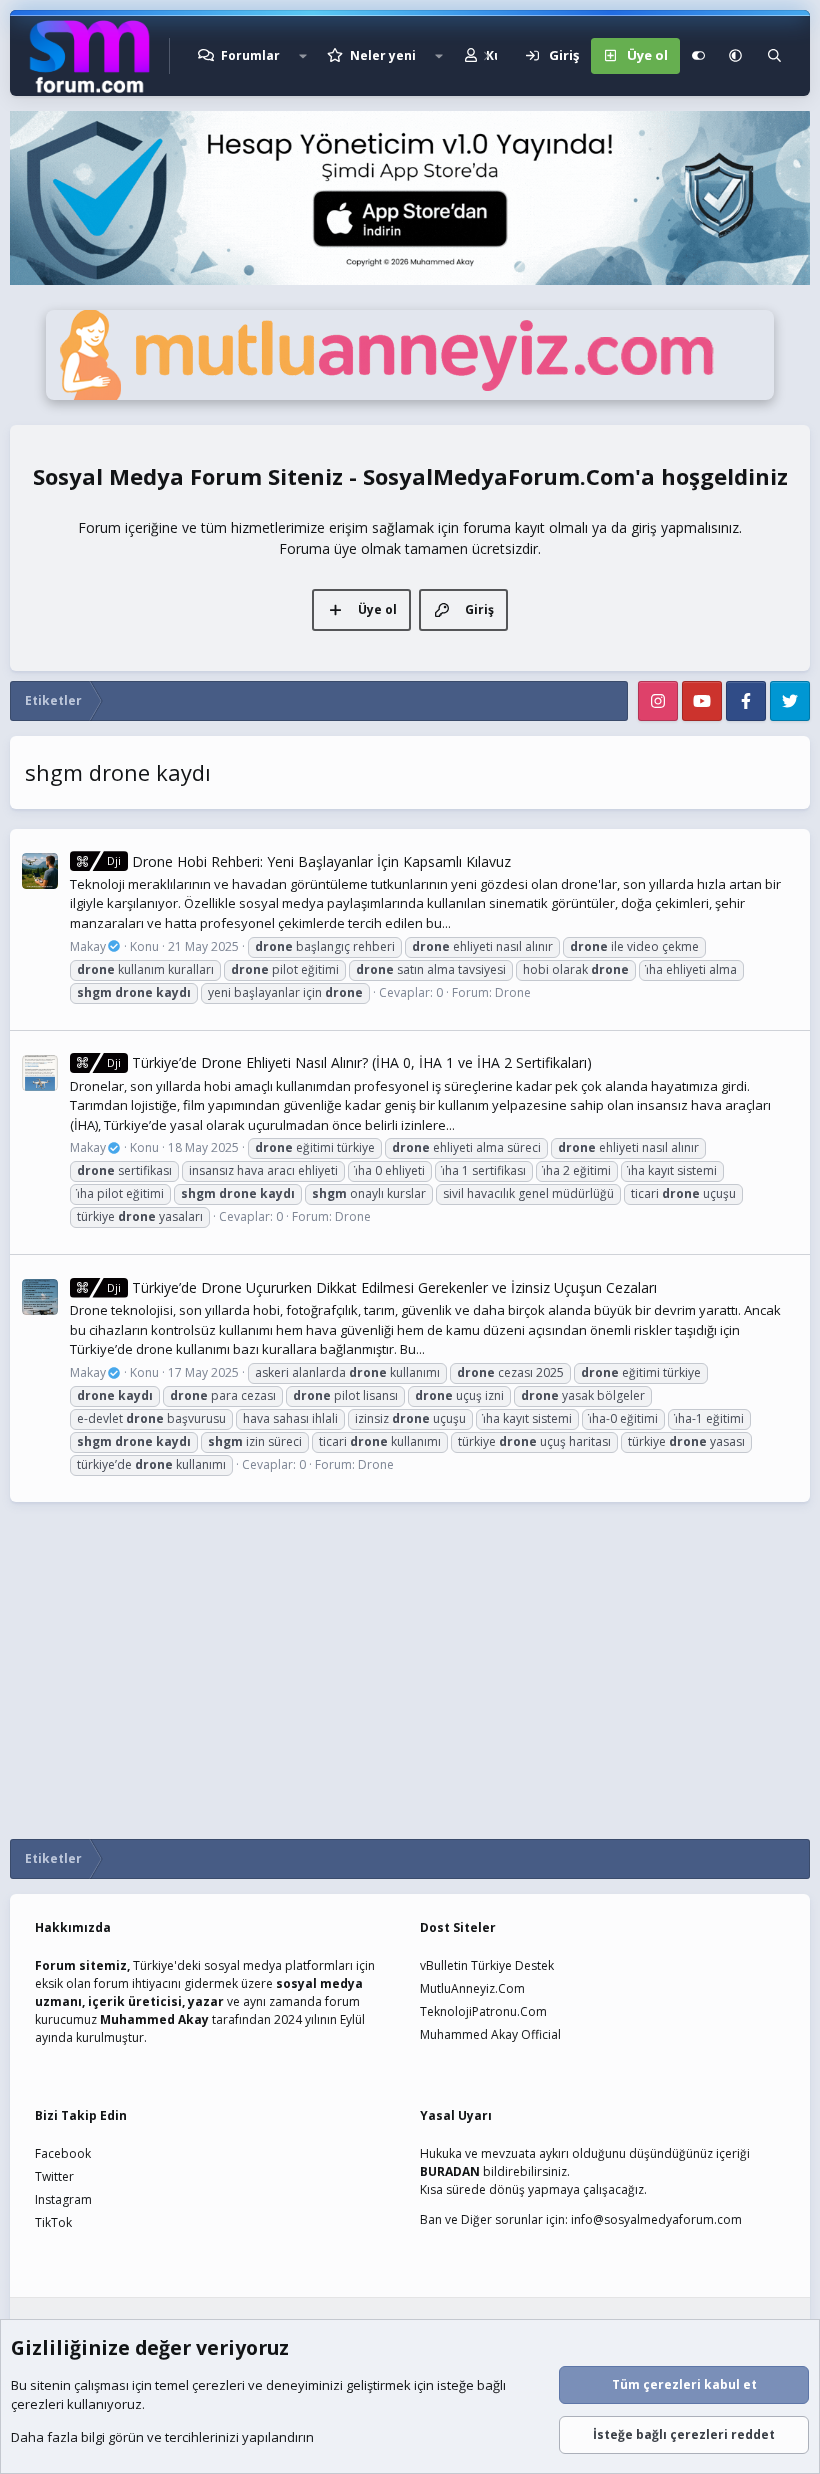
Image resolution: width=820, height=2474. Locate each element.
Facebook (63, 2153)
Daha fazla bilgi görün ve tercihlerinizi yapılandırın (162, 2437)
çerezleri (218, 2385)
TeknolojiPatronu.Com (483, 2011)
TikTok (53, 2222)
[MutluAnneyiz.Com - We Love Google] (410, 395)
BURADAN (450, 2171)
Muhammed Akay (154, 2019)
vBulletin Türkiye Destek (487, 1965)
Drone (513, 992)
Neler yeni (383, 55)
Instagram (63, 2199)
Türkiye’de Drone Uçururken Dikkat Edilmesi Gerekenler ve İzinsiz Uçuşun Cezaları (382, 1287)
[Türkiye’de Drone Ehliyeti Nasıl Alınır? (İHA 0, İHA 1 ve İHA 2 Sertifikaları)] (40, 1073)
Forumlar (250, 55)
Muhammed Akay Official (490, 2034)
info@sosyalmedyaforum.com (656, 2219)
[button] (303, 56)
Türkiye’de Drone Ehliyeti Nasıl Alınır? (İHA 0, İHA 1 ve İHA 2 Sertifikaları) (349, 1062)
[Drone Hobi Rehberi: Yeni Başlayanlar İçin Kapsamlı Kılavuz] (40, 871)
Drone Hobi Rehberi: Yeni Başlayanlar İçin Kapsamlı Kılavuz (309, 861)
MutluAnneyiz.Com (472, 1988)
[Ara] (774, 56)
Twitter (54, 2176)
